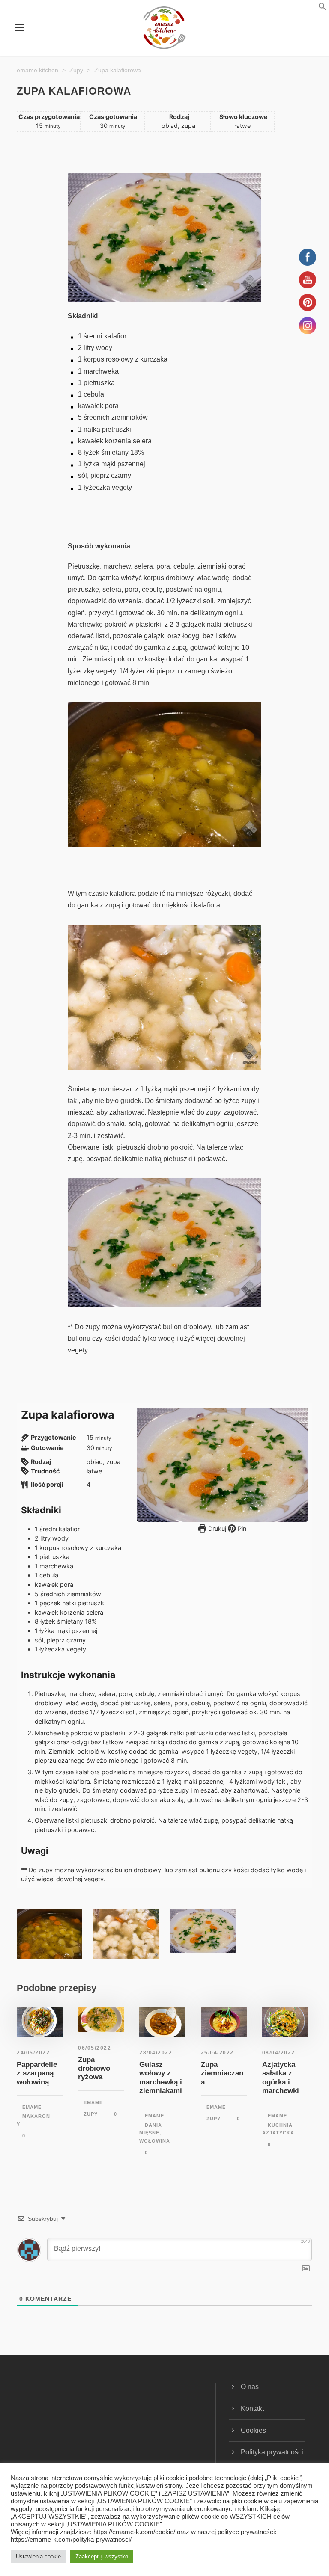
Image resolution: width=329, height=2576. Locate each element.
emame (32, 2107)
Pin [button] (241, 1528)
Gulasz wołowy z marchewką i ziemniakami (161, 2078)
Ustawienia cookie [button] (38, 2557)
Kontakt (252, 2409)
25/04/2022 (217, 2053)
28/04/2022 (156, 2053)
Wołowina (155, 2141)
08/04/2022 (279, 2053)
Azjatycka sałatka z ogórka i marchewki (281, 2078)
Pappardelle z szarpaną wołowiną (37, 2073)
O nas (250, 2387)
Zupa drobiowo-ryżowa (95, 2069)
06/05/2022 (94, 2048)
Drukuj (216, 1528)
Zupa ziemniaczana (222, 2073)
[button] (312, 8)
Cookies (253, 2430)
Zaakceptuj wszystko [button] (102, 2557)
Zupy (91, 2114)
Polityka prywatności (272, 2452)
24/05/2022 (33, 2053)
